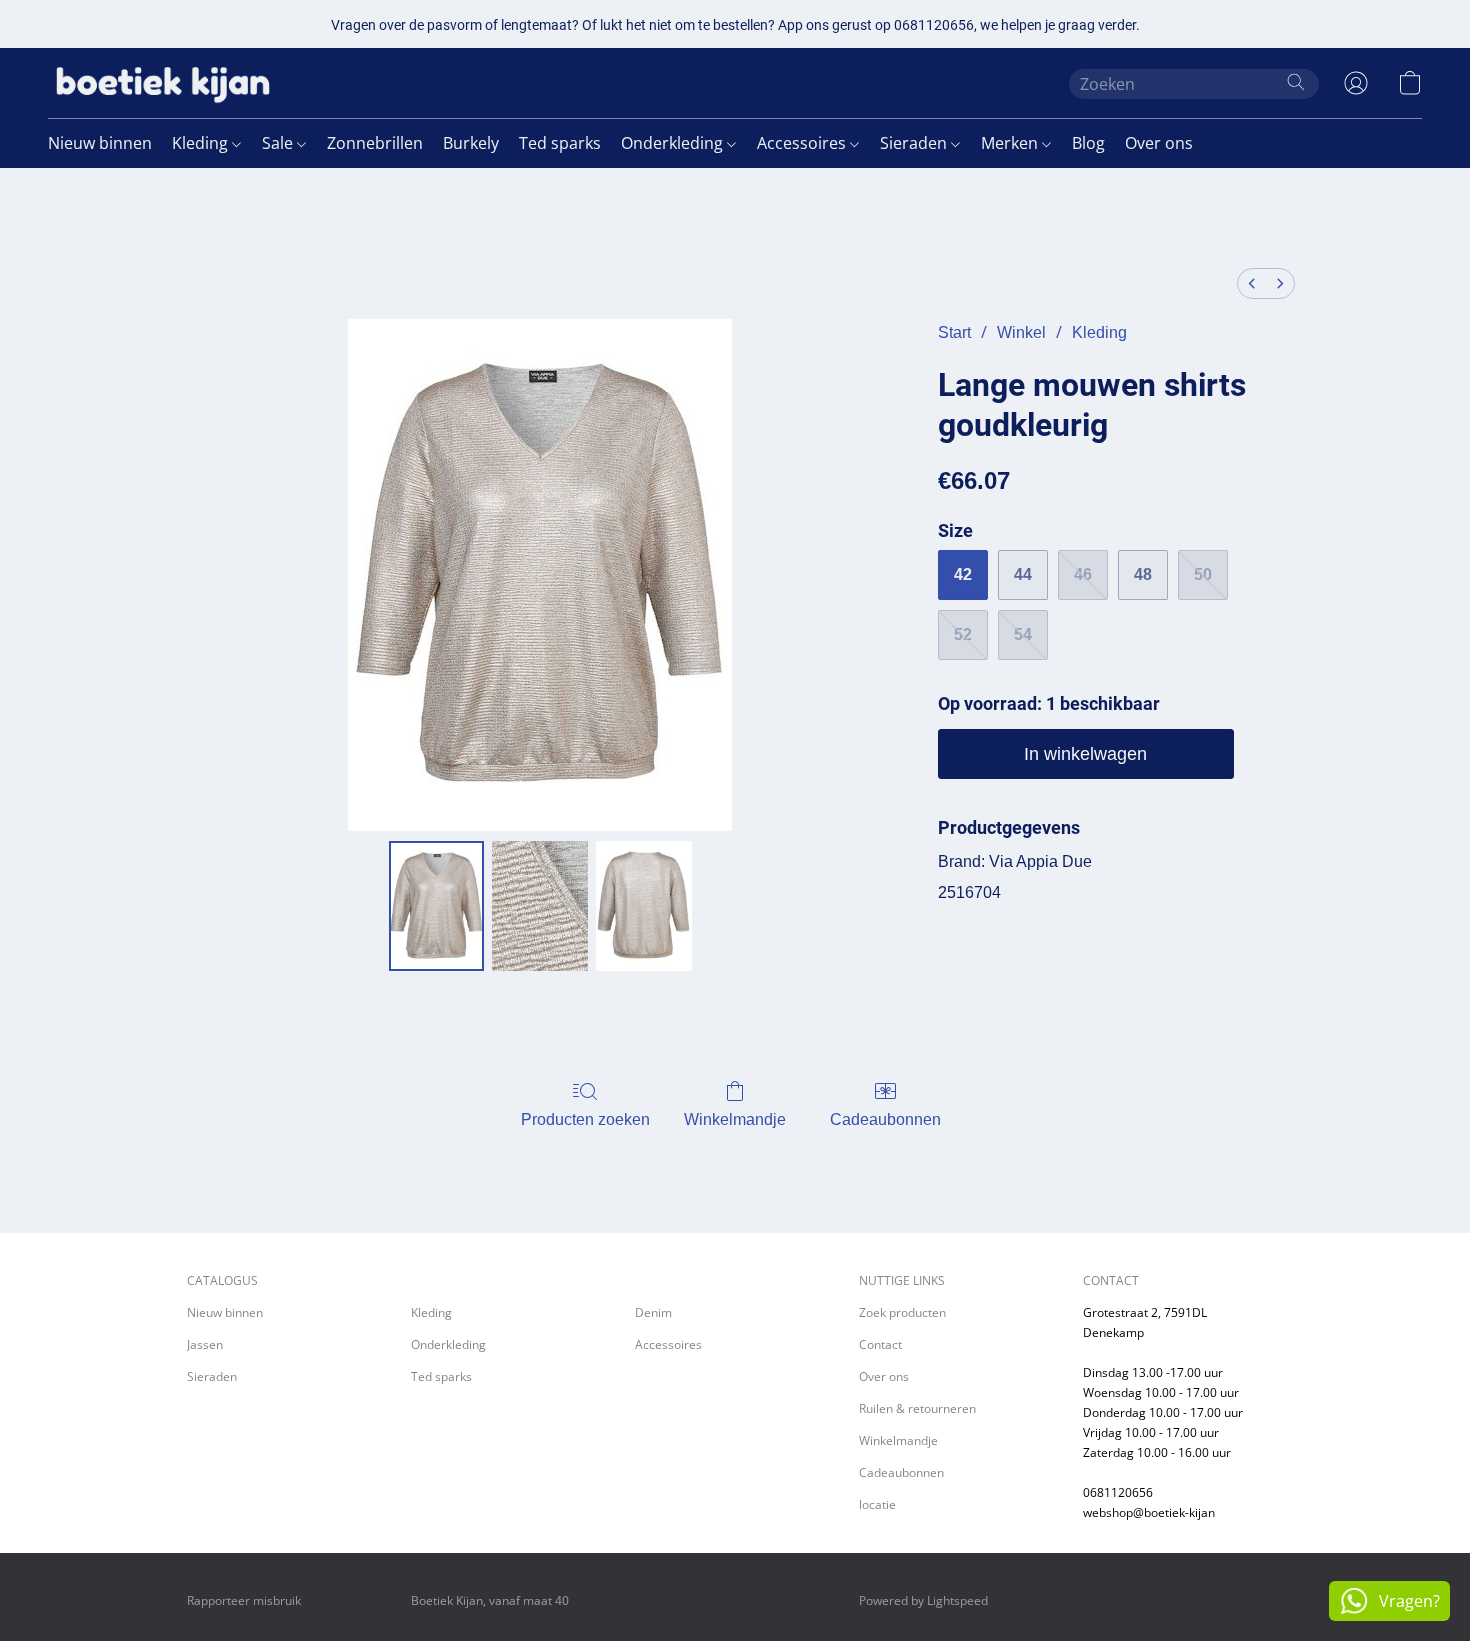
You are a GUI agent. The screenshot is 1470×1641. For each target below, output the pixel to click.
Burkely (471, 143)
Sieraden (915, 143)
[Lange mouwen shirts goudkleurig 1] (540, 906)
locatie (877, 1504)
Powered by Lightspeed (923, 1600)
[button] (163, 83)
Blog (1088, 143)
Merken (1011, 143)
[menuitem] (1252, 283)
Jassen (205, 1344)
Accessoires (803, 143)
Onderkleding (674, 143)
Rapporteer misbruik (244, 1600)
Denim (653, 1312)
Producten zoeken (585, 1119)
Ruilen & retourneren (917, 1408)
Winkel (1021, 332)
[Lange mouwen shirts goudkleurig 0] (437, 906)
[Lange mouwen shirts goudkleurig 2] (644, 906)
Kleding (202, 143)
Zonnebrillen (375, 143)
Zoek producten (902, 1312)
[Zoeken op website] (1296, 82)
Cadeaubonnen (885, 1119)
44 (1023, 574)
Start (954, 332)
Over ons (1159, 143)
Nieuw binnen (100, 143)
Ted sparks (560, 143)
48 (1143, 574)
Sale (279, 143)
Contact (880, 1344)
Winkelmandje (735, 1119)
